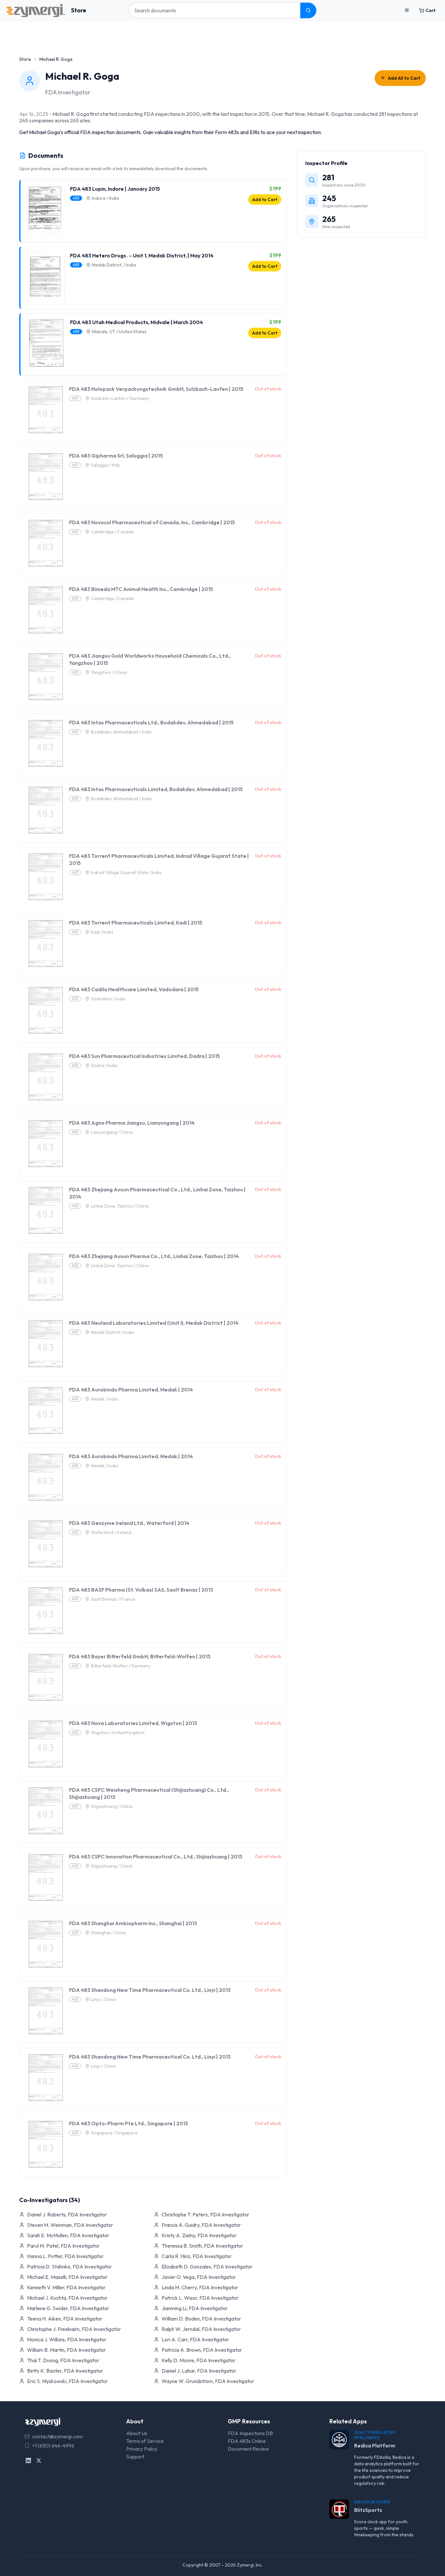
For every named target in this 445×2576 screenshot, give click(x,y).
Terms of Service (145, 2441)
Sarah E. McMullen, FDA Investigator (68, 2235)
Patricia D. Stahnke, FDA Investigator (69, 2267)
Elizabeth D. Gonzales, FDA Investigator (207, 2267)
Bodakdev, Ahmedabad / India (121, 732)
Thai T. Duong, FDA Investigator (63, 2360)
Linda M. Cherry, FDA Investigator (200, 2287)
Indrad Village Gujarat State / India (126, 872)
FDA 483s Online (247, 2441)
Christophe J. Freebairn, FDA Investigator (74, 2329)
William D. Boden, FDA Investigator (201, 2319)
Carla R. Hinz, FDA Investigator (197, 2256)
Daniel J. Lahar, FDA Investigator (199, 2371)
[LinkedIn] (28, 2460)
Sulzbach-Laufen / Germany (120, 398)
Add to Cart (265, 199)
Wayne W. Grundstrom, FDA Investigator (208, 2381)
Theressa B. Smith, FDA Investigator (202, 2246)
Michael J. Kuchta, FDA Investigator (67, 2298)
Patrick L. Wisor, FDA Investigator (200, 2298)
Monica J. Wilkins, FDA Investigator (67, 2339)
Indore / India (105, 198)
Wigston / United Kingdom (118, 1733)
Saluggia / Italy (106, 465)
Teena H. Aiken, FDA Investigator (65, 2319)
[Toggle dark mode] (407, 10)
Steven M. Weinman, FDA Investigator (70, 2225)
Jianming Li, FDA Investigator (195, 2308)
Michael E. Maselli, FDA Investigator (67, 2277)
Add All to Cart (404, 78)
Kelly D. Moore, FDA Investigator (199, 2360)
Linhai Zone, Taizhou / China (120, 1206)
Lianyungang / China (112, 1132)
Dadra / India (104, 1065)
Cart (431, 10)
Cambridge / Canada (112, 532)
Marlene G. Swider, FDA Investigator (68, 2308)
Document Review (248, 2449)
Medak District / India (112, 1332)
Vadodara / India (108, 999)
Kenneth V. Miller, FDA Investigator (66, 2287)
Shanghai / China (108, 1933)
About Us (137, 2433)
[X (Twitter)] (39, 2460)
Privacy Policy (142, 2449)
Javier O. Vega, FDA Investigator (199, 2277)
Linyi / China (103, 1999)
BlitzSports (368, 2510)
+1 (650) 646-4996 (53, 2446)
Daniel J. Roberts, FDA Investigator (67, 2214)
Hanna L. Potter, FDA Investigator (65, 2256)
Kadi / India (102, 932)
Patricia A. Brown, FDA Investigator (202, 2350)
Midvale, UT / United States (119, 332)
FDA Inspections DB (250, 2433)
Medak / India (104, 1399)
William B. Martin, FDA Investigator (66, 2350)
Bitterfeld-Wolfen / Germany (121, 1666)
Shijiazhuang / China (112, 1806)
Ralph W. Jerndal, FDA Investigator (201, 2329)
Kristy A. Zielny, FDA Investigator (199, 2235)
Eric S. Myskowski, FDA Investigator (67, 2381)
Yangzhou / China (109, 672)
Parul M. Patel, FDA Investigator (63, 2246)
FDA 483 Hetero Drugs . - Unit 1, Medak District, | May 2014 (142, 255)
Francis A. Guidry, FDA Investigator (201, 2225)
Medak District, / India (114, 265)
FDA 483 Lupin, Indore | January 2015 (115, 189)
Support (135, 2457)
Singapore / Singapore (114, 2133)
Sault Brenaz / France (113, 1599)
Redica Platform (375, 2446)
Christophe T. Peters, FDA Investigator (205, 2214)
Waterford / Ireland (111, 1532)
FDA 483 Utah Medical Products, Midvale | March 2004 (136, 322)
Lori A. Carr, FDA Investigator (195, 2339)
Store (79, 10)
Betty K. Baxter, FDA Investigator (65, 2371)
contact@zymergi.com (57, 2436)
